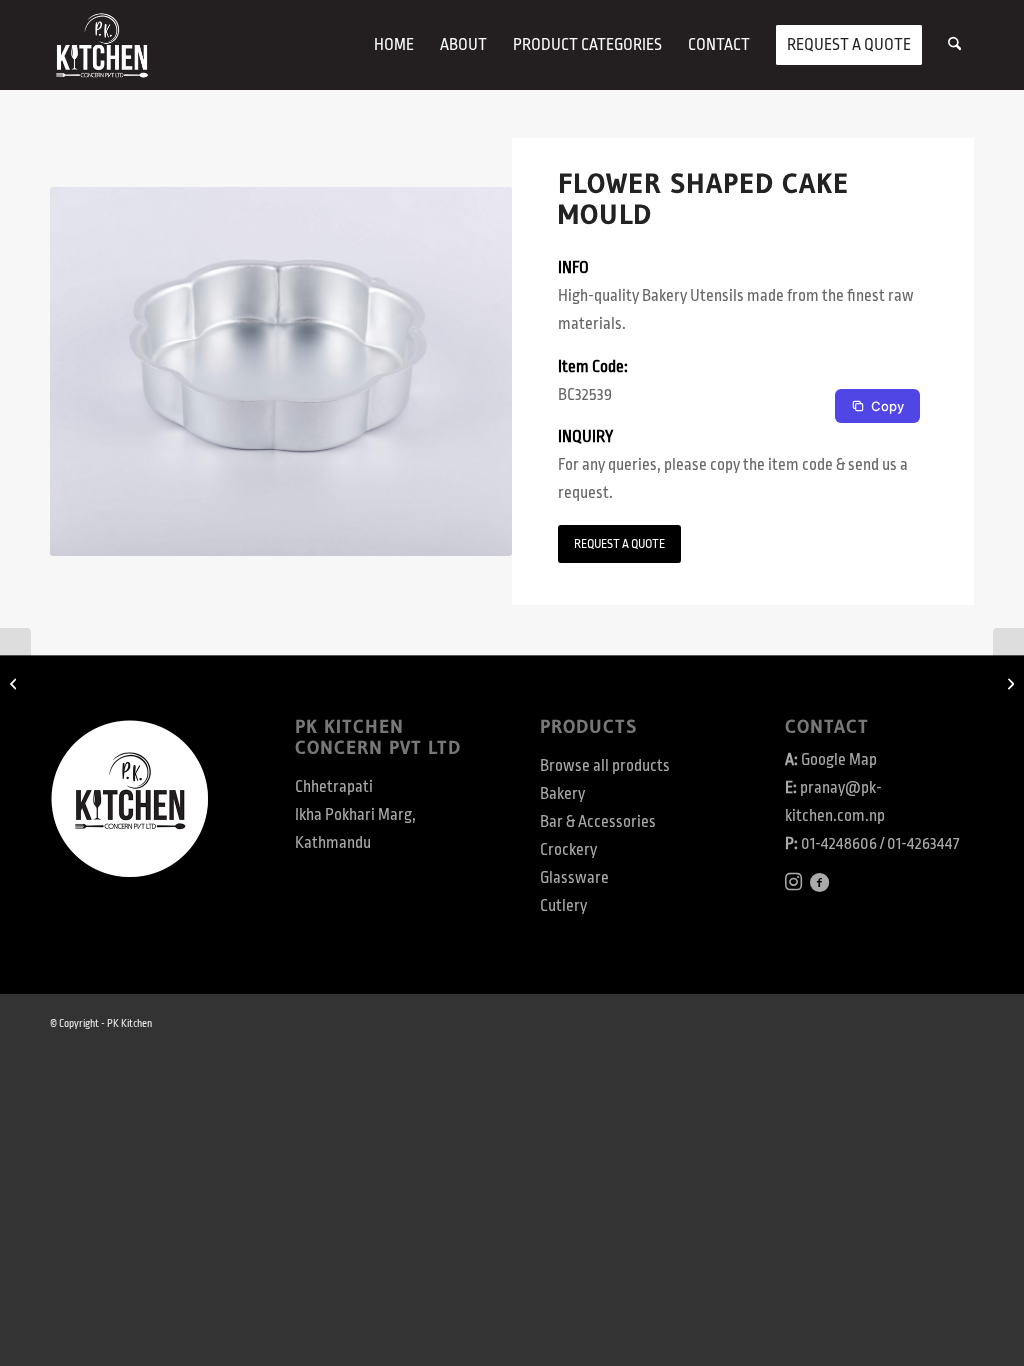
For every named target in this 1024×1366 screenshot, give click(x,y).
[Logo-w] (101, 45)
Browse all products (605, 766)
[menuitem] (394, 45)
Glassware (574, 878)
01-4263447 (923, 844)
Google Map (839, 760)
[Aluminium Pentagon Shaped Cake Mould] (15, 683)
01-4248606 (839, 844)
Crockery (568, 850)
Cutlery (563, 906)
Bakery (562, 794)
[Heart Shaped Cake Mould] (1008, 683)
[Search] (954, 45)
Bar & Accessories (598, 822)
